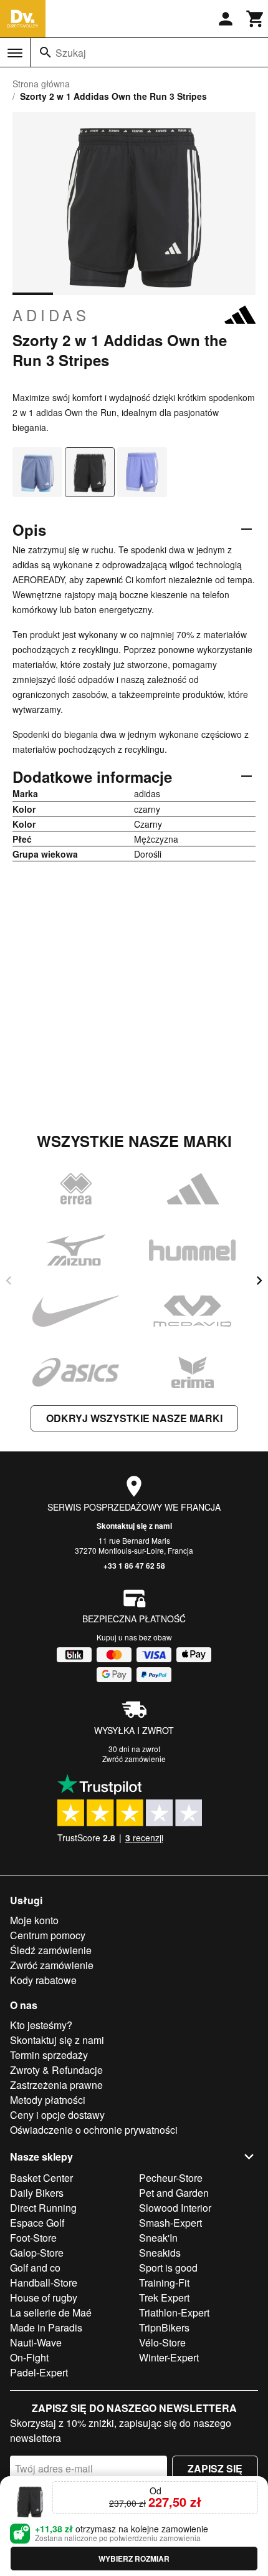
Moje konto (34, 1920)
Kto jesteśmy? (41, 2025)
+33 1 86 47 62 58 (134, 1566)
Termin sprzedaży (49, 2055)
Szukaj (71, 53)
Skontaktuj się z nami (134, 1526)
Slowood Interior (175, 2208)
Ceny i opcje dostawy (57, 2115)
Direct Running (43, 2208)
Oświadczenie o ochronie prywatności (94, 2130)
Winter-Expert (169, 2357)
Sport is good (168, 2268)
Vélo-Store (162, 2342)
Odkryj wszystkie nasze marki (134, 1418)
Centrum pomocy (48, 1935)
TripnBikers (164, 2327)
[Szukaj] (45, 52)
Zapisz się (215, 2468)
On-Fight (29, 2357)
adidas (51, 315)
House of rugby (44, 2298)
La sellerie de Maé (51, 2312)
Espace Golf (37, 2223)
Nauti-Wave (36, 2342)
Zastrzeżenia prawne (56, 2085)
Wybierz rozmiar (134, 2559)
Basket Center (41, 2178)
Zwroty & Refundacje (56, 2070)
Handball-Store (44, 2283)
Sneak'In (158, 2238)
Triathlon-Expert (174, 2312)
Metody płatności (48, 2100)
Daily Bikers (37, 2193)
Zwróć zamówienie (134, 1759)
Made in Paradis (46, 2327)
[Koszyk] (256, 19)
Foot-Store (33, 2238)
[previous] (9, 1281)
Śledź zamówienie (51, 1950)
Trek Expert (164, 2298)
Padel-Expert (39, 2372)
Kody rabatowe (43, 1980)
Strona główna (41, 84)
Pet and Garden (174, 2193)
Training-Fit (164, 2283)
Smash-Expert (170, 2223)
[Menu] (15, 53)
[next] (259, 1281)
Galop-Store (37, 2253)
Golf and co (35, 2268)
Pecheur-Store (171, 2178)
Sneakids (160, 2253)
